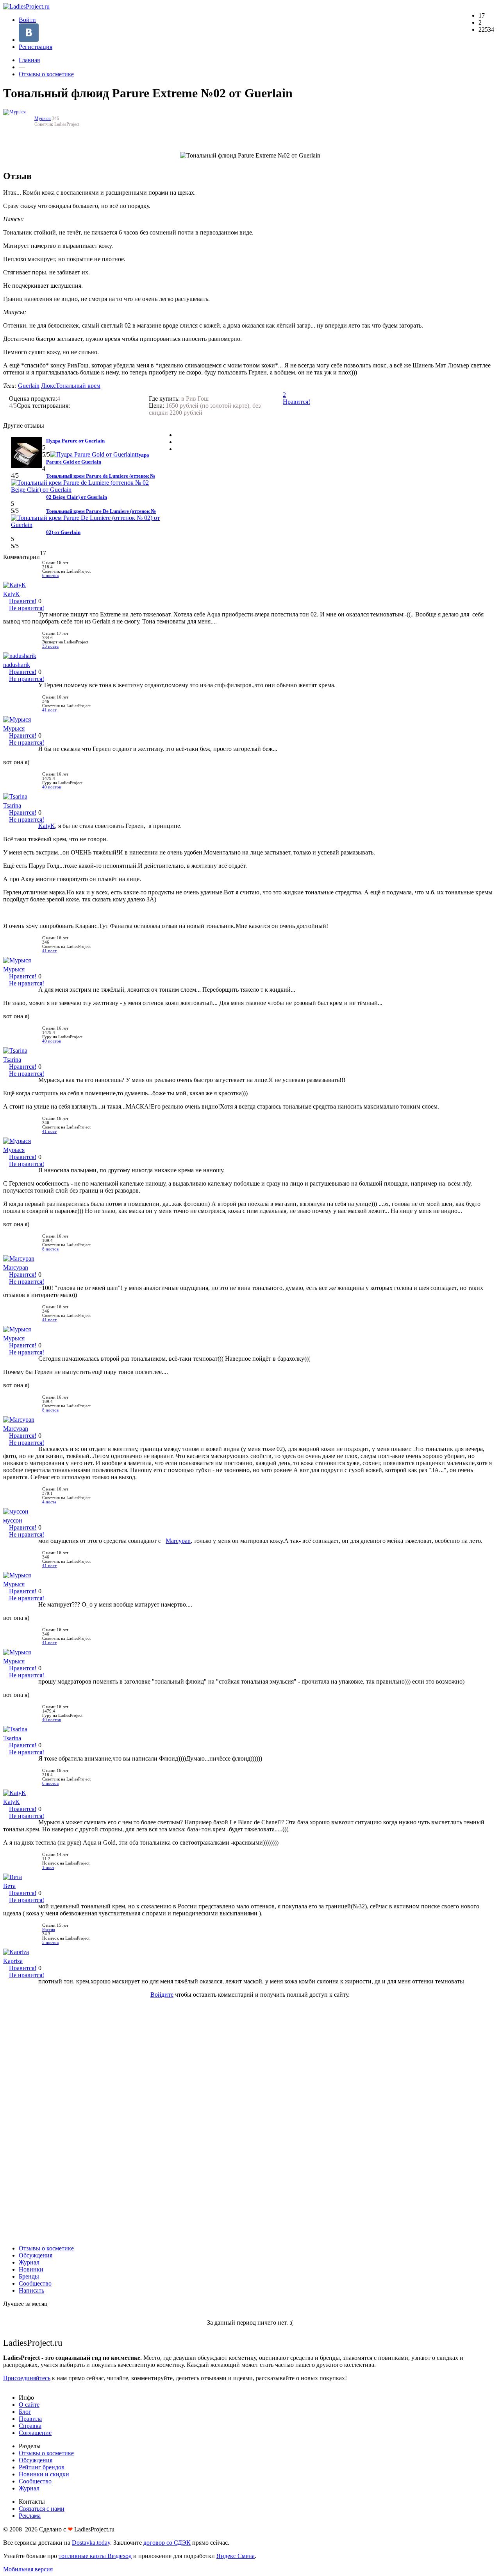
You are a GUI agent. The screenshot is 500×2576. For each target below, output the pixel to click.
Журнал (29, 2262)
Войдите (162, 1995)
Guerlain (29, 386)
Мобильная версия (28, 2569)
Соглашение (35, 2433)
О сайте (29, 2405)
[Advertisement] (250, 2121)
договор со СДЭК (167, 2543)
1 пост (48, 1868)
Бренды (29, 2276)
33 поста (50, 646)
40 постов (52, 787)
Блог (25, 2412)
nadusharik (17, 665)
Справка (30, 2426)
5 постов (50, 1943)
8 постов (50, 1249)
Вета (9, 1886)
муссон (13, 1520)
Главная (29, 60)
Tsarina (12, 805)
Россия (49, 1930)
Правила (30, 2419)
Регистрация (36, 47)
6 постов (50, 576)
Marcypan (16, 1267)
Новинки (31, 2269)
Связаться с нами (42, 2509)
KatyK (12, 594)
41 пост (49, 710)
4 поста (49, 1502)
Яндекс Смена (236, 2556)
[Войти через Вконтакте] (29, 40)
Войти (27, 20)
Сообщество (35, 2283)
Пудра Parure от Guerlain (75, 441)
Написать (31, 2290)
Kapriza (13, 1961)
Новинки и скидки (44, 2474)
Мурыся (43, 118)
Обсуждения (36, 2255)
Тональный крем (78, 386)
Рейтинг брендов (42, 2467)
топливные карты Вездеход (95, 2556)
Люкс (48, 386)
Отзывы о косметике (46, 74)
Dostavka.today (91, 2543)
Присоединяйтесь (27, 2378)
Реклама (30, 2516)
